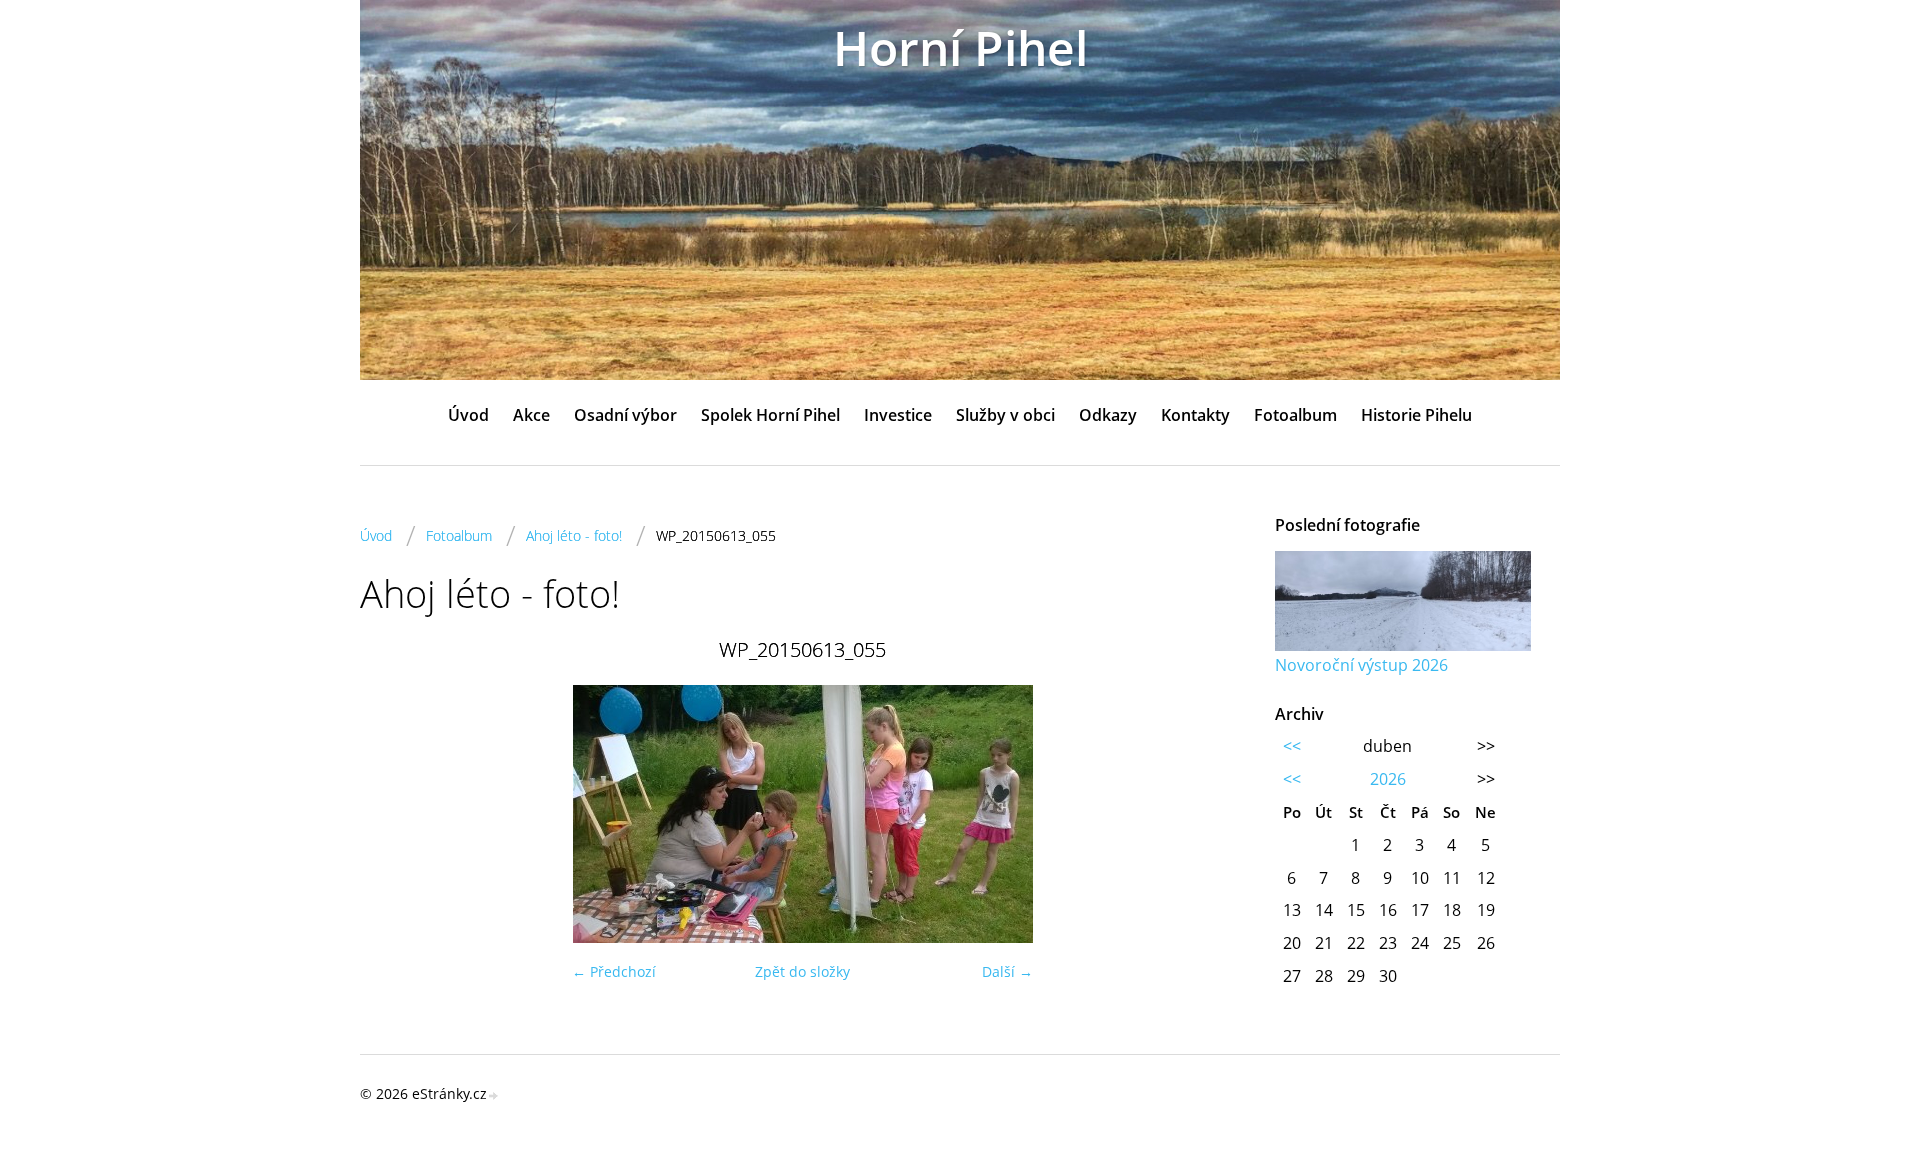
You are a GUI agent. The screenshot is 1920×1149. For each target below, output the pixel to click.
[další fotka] (1212, 814)
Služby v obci (1005, 415)
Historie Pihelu (1416, 415)
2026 (1388, 779)
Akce (531, 415)
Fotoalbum (1295, 415)
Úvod (468, 415)
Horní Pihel (960, 47)
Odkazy (1108, 415)
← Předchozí (614, 971)
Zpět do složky (802, 971)
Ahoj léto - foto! (574, 535)
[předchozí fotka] (392, 814)
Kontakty (1195, 415)
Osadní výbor (625, 415)
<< (1292, 746)
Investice (898, 415)
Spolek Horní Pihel (770, 415)
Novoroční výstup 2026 (1361, 665)
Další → (1007, 971)
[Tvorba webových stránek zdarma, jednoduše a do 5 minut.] (494, 1095)
